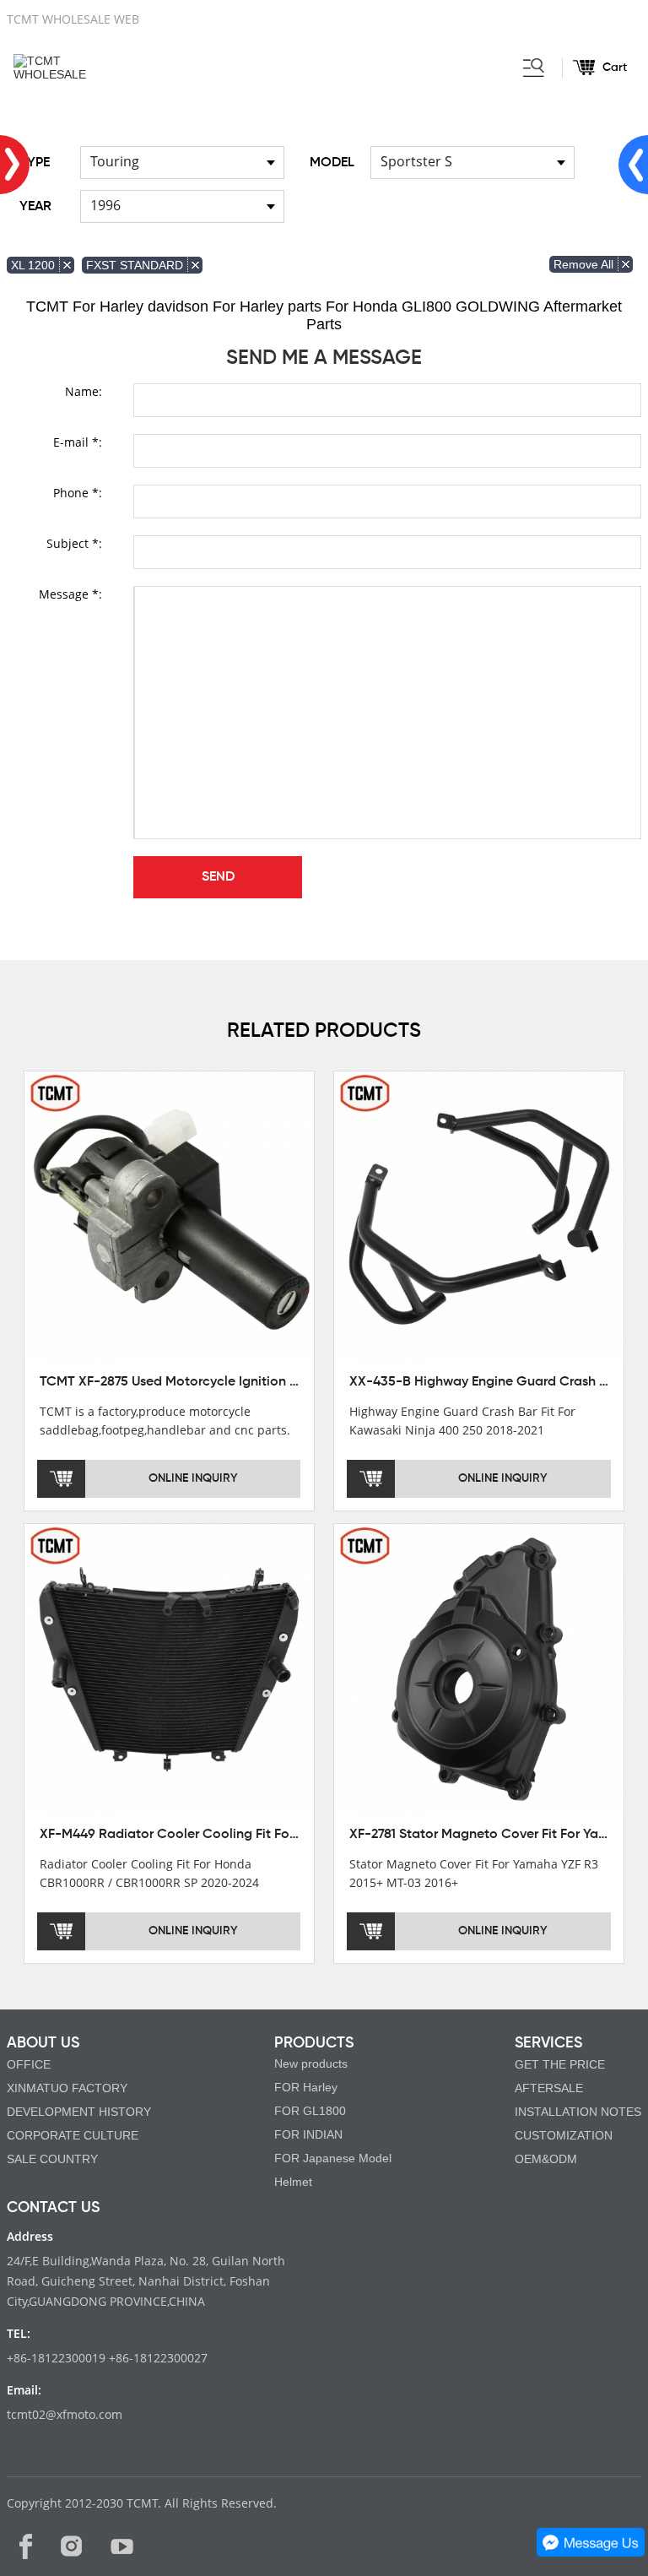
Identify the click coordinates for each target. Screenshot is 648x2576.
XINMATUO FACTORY (67, 2088)
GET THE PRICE (560, 2064)
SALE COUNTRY (52, 2159)
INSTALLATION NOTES (578, 2112)
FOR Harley (306, 2087)
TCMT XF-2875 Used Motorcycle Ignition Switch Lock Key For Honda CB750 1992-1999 (303, 1382)
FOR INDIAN (308, 2134)
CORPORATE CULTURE (73, 2135)
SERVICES (548, 2043)
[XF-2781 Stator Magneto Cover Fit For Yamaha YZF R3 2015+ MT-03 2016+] (479, 1668)
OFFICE (29, 2064)
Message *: (70, 594)
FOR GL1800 (310, 2111)
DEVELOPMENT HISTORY (79, 2112)
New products (311, 2064)
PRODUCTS (314, 2043)
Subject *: (74, 543)
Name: (84, 391)
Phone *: (78, 493)
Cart (615, 68)
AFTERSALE (549, 2088)
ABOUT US (43, 2043)
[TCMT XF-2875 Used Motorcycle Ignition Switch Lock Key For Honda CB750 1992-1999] (170, 1216)
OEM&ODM (546, 2159)
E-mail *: (78, 442)
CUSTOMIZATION (564, 2135)
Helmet (293, 2182)
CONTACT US (53, 2208)
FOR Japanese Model (333, 2158)
